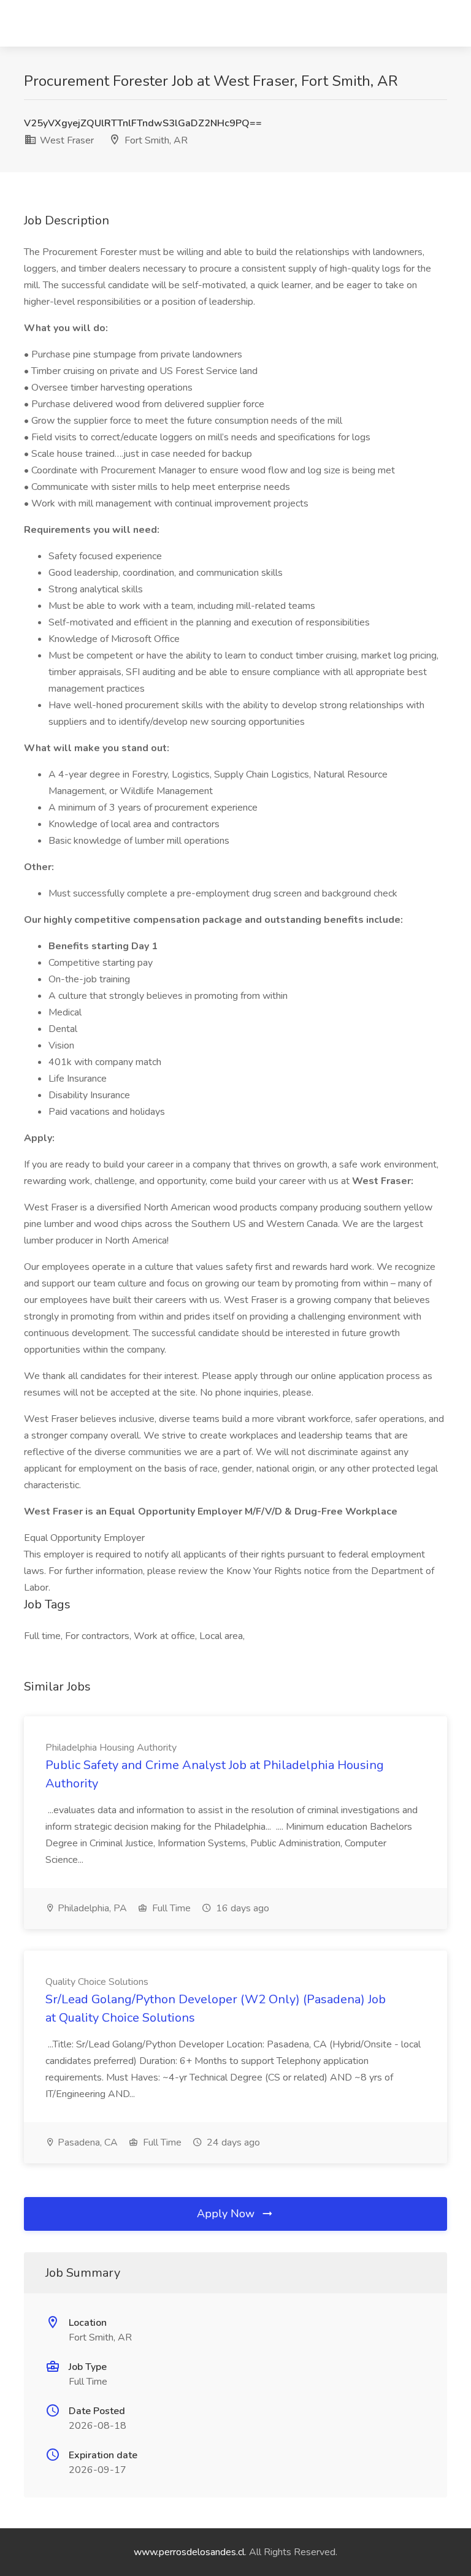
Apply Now (227, 2214)
